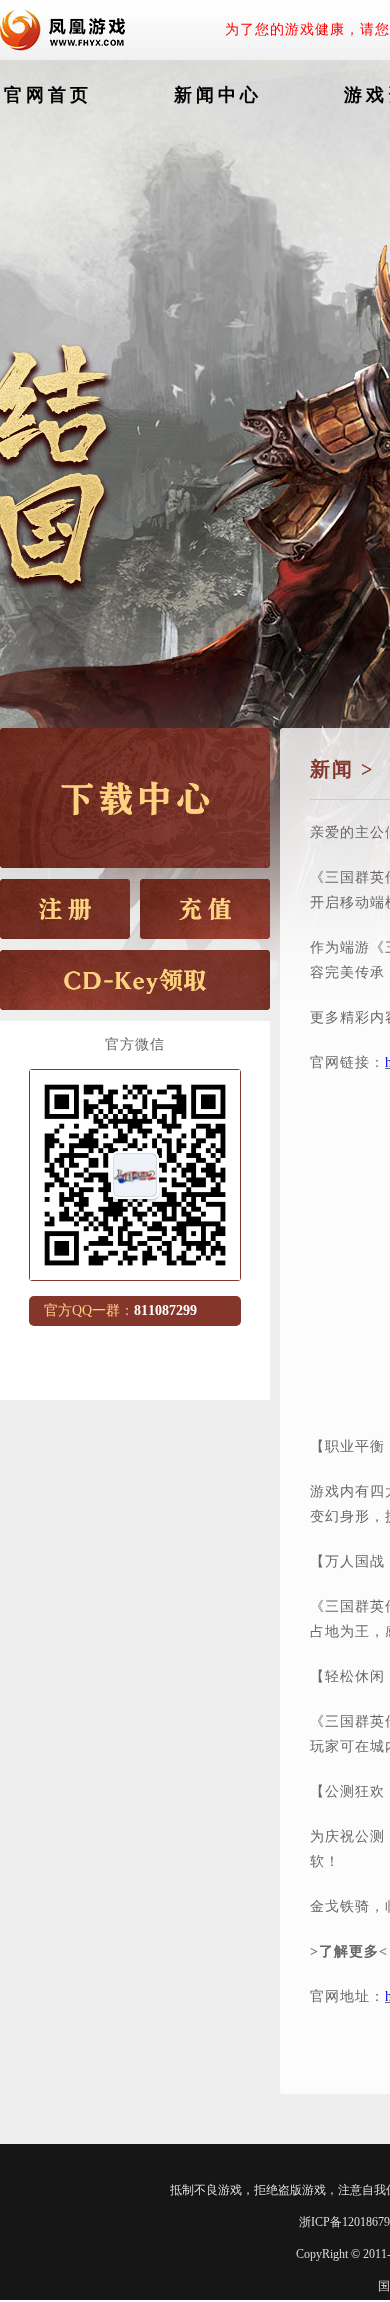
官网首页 (48, 95)
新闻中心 (218, 95)
